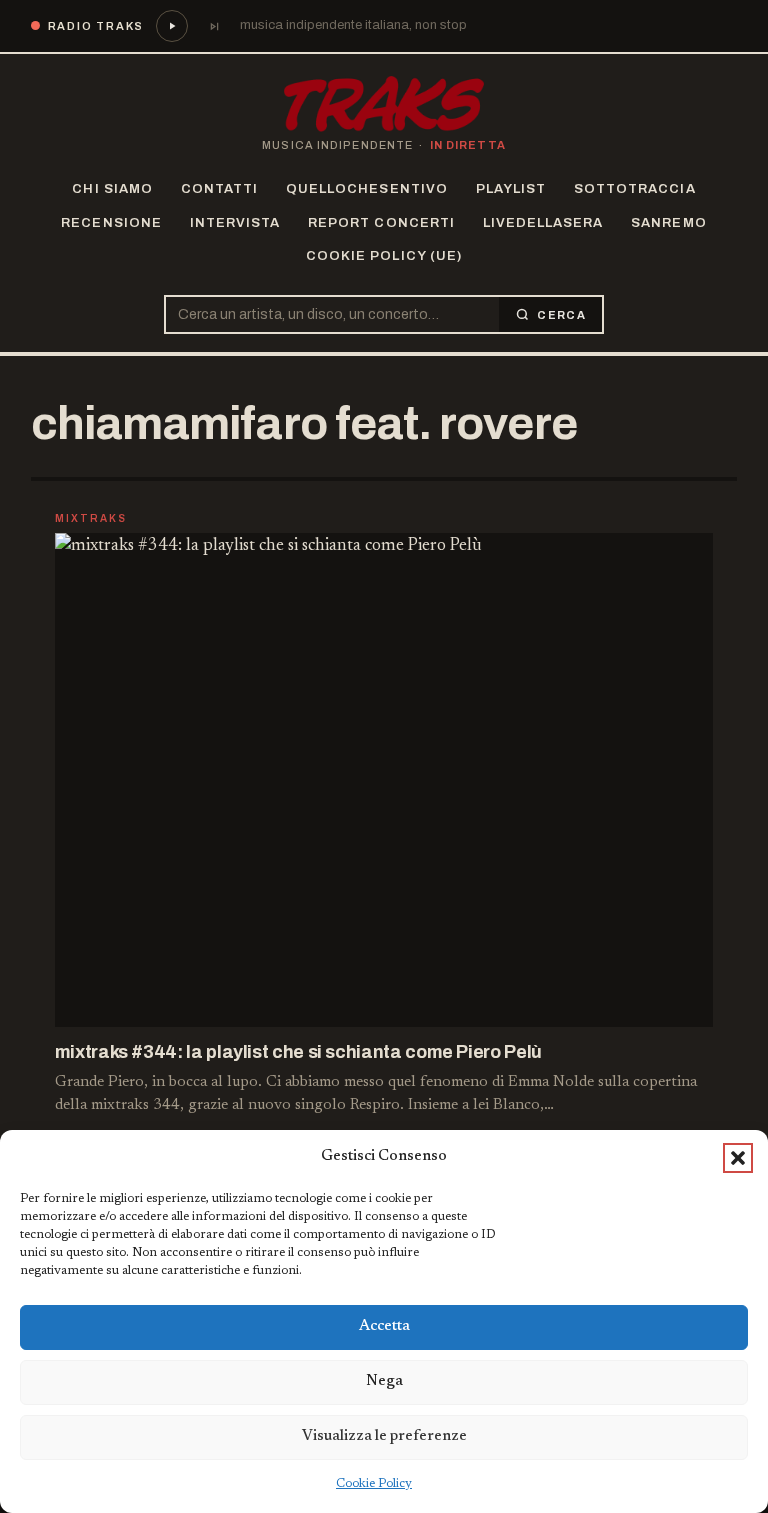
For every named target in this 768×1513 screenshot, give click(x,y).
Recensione (111, 223)
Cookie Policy (374, 1484)
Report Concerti (381, 223)
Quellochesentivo (367, 189)
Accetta (384, 1326)
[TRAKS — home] (384, 104)
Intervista (235, 223)
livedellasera (543, 223)
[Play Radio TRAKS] (172, 26)
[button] (738, 1158)
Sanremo (668, 223)
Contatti (219, 189)
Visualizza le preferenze (384, 1436)
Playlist (511, 189)
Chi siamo (112, 189)
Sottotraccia (634, 189)
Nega (384, 1381)
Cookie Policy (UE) (384, 256)
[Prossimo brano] (214, 26)
